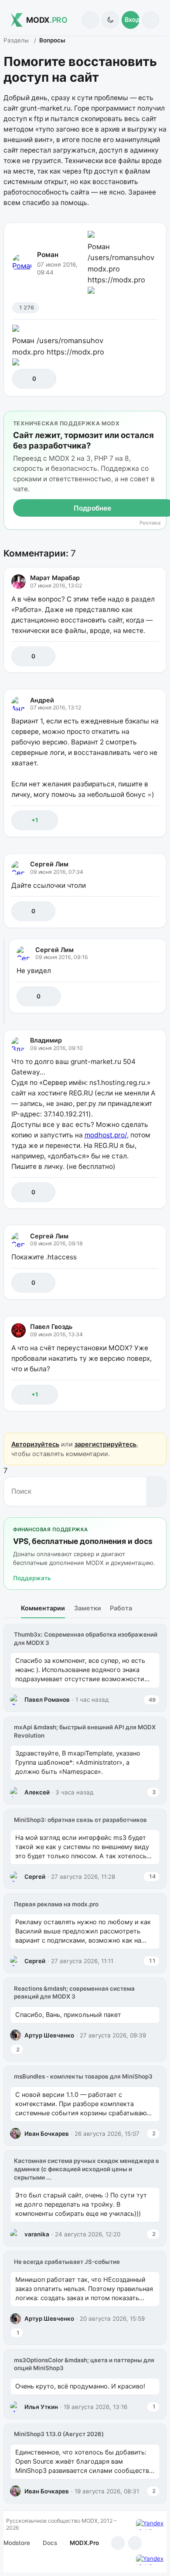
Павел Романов (47, 1700)
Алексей (37, 1792)
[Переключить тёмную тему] (110, 20)
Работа (121, 1608)
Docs (50, 2543)
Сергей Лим (49, 864)
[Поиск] (90, 20)
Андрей (42, 700)
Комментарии (43, 1608)
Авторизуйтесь (35, 1444)
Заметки (88, 1608)
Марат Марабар (55, 578)
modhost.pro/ (106, 1135)
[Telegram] (118, 2543)
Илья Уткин (41, 2407)
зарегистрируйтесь (105, 1444)
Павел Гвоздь (51, 1326)
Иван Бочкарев (47, 2134)
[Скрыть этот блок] (158, 419)
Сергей (35, 1877)
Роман (48, 255)
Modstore (17, 2543)
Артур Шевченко (49, 2035)
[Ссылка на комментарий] (133, 656)
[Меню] (151, 20)
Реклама (150, 523)
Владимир (46, 1040)
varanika (37, 2234)
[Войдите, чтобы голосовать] (23, 379)
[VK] (135, 2543)
